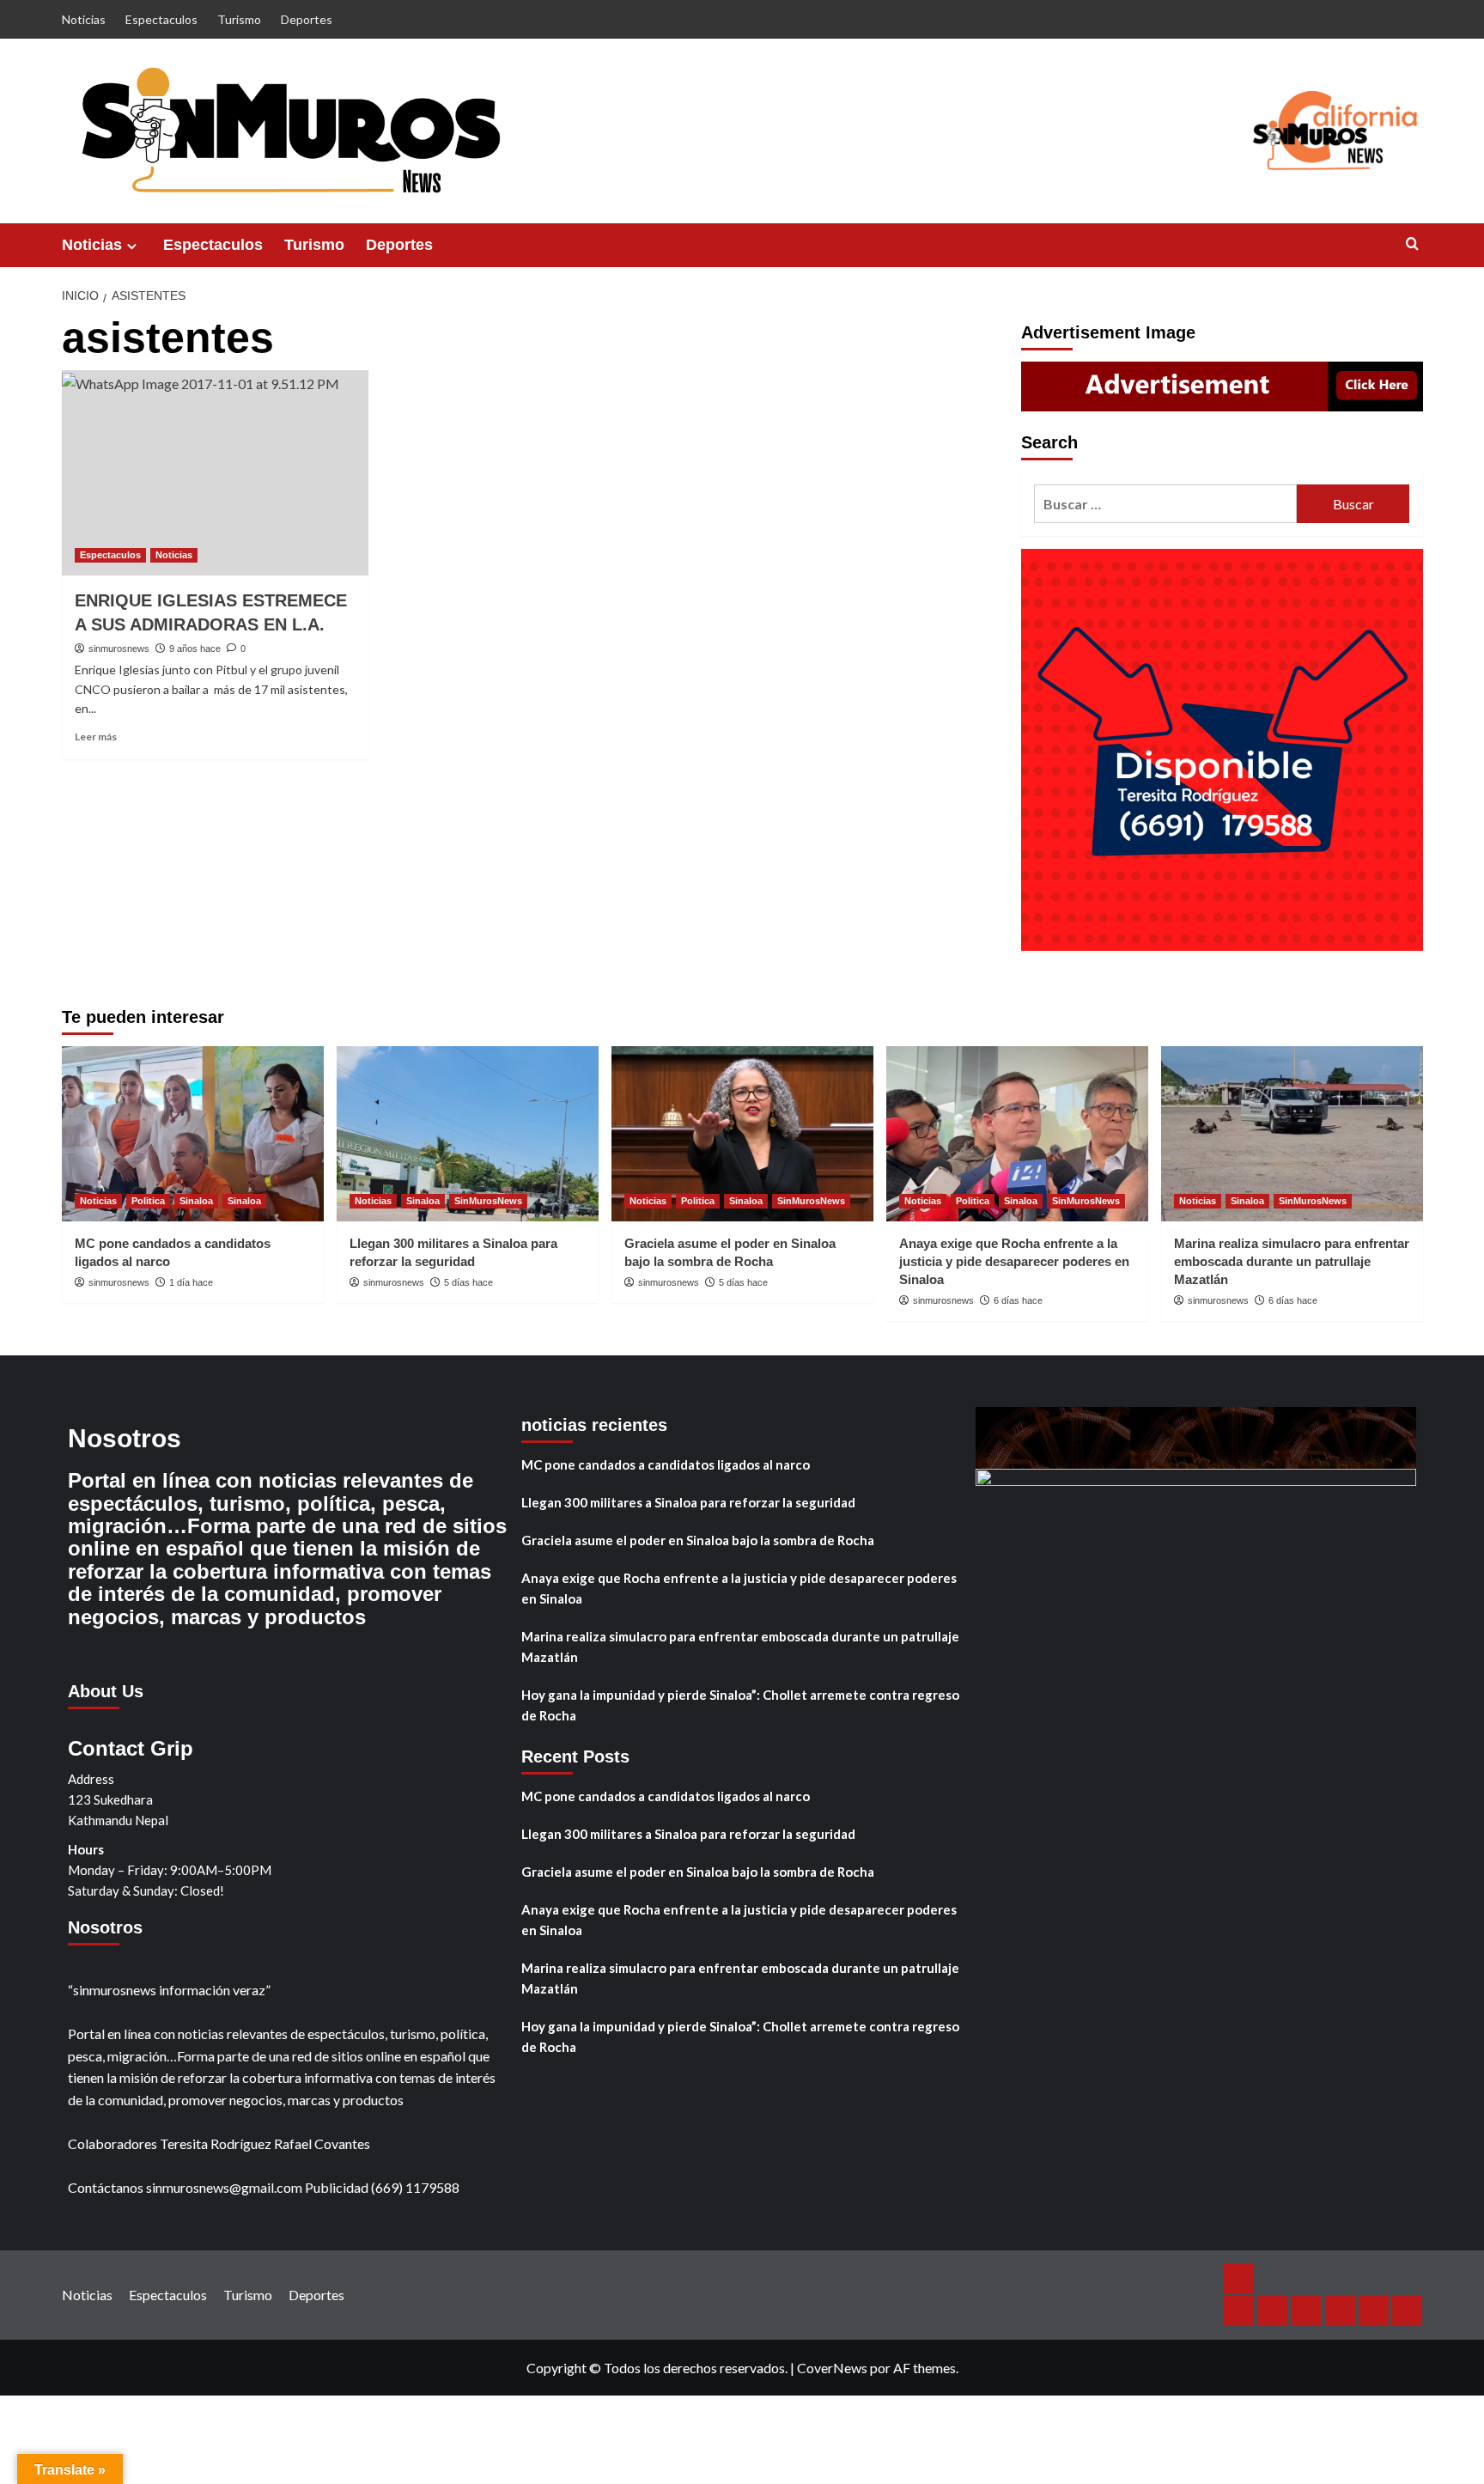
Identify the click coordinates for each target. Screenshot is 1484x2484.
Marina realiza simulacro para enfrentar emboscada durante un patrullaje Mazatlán (1292, 1261)
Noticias (84, 19)
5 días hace (468, 1282)
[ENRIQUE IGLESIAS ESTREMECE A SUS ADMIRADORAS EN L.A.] (215, 472)
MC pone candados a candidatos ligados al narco (666, 1464)
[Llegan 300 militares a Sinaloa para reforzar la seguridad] (468, 1133)
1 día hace (191, 1282)
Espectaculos (161, 19)
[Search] (1412, 244)
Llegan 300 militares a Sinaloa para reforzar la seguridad (688, 1502)
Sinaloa (196, 1201)
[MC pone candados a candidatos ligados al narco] (193, 1133)
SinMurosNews (488, 1201)
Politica (148, 1201)
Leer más (96, 737)
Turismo (239, 19)
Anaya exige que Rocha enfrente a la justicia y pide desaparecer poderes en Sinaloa (1014, 1261)
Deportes (307, 19)
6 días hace (1018, 1300)
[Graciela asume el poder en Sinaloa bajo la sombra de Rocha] (742, 1133)
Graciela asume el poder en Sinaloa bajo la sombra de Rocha (698, 1540)
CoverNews (832, 2368)
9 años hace (195, 648)
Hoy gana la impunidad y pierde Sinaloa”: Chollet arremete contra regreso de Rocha (740, 1705)
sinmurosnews (119, 648)
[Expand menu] (132, 246)
